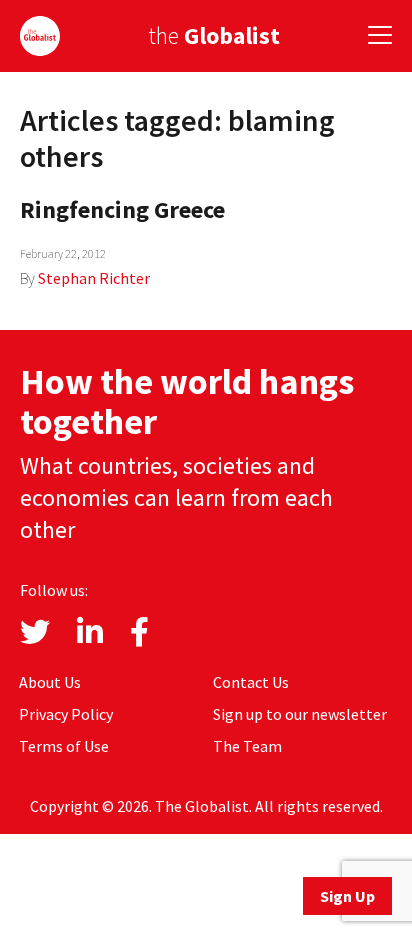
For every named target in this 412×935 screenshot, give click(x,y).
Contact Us (251, 682)
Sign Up (347, 896)
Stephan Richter (94, 278)
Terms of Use (64, 746)
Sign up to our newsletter (300, 714)
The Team (247, 746)
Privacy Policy (66, 714)
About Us (50, 682)
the (214, 35)
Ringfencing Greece (122, 209)
